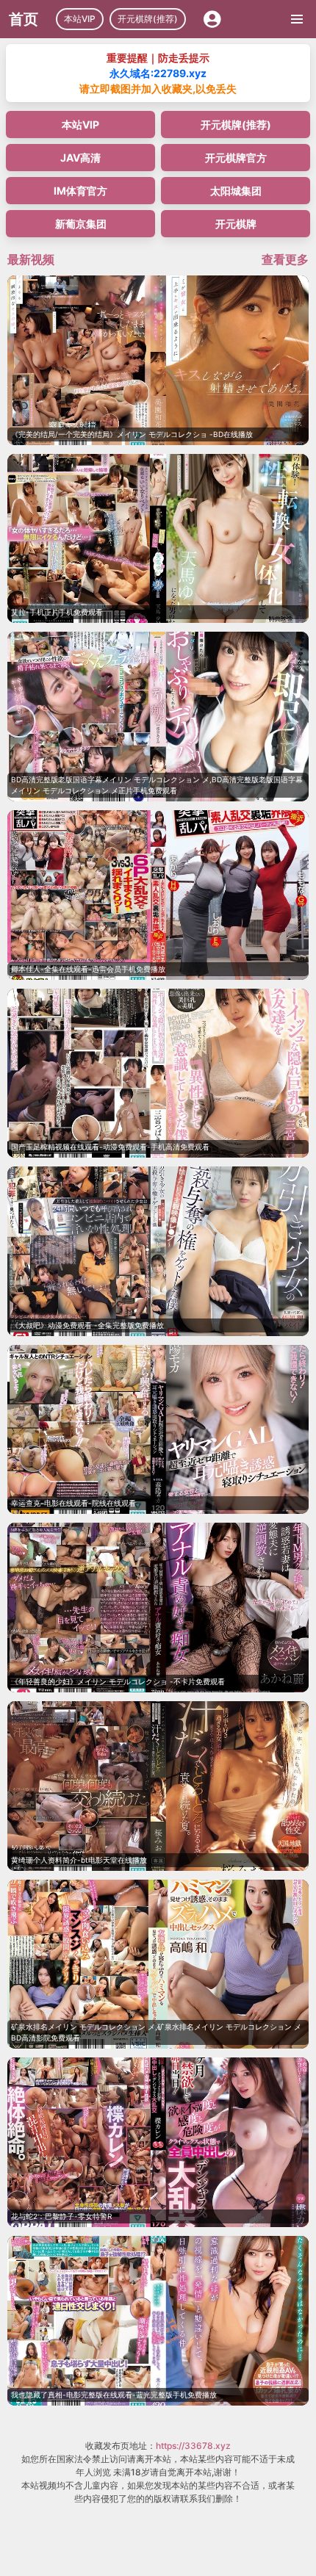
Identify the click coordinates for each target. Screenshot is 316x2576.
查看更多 (285, 259)
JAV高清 (80, 158)
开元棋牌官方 (236, 158)
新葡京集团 (81, 224)
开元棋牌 (236, 224)
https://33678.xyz (193, 2446)
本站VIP (80, 19)
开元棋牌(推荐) (148, 19)
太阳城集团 (236, 191)
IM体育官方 (80, 191)
